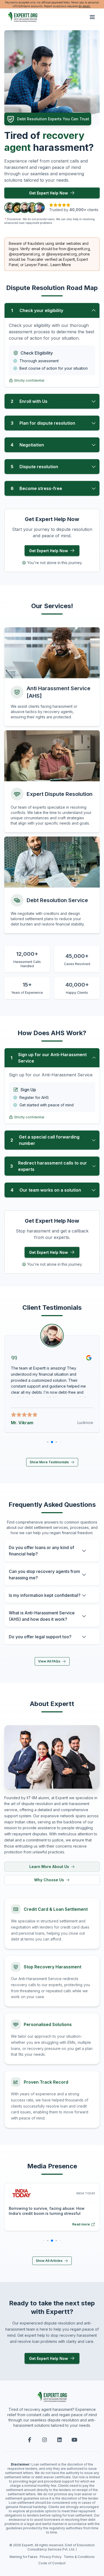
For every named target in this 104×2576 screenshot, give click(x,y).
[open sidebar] (92, 17)
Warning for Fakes (23, 2557)
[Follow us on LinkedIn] (59, 2440)
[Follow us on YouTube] (74, 2440)
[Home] (23, 17)
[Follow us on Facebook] (30, 2440)
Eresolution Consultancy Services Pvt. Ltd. (61, 2547)
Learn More (61, 265)
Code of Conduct (52, 2563)
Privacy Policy (51, 2557)
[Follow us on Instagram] (45, 2440)
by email (85, 6)
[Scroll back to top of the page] (9, 2559)
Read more (81, 2224)
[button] (52, 310)
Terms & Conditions (79, 2557)
